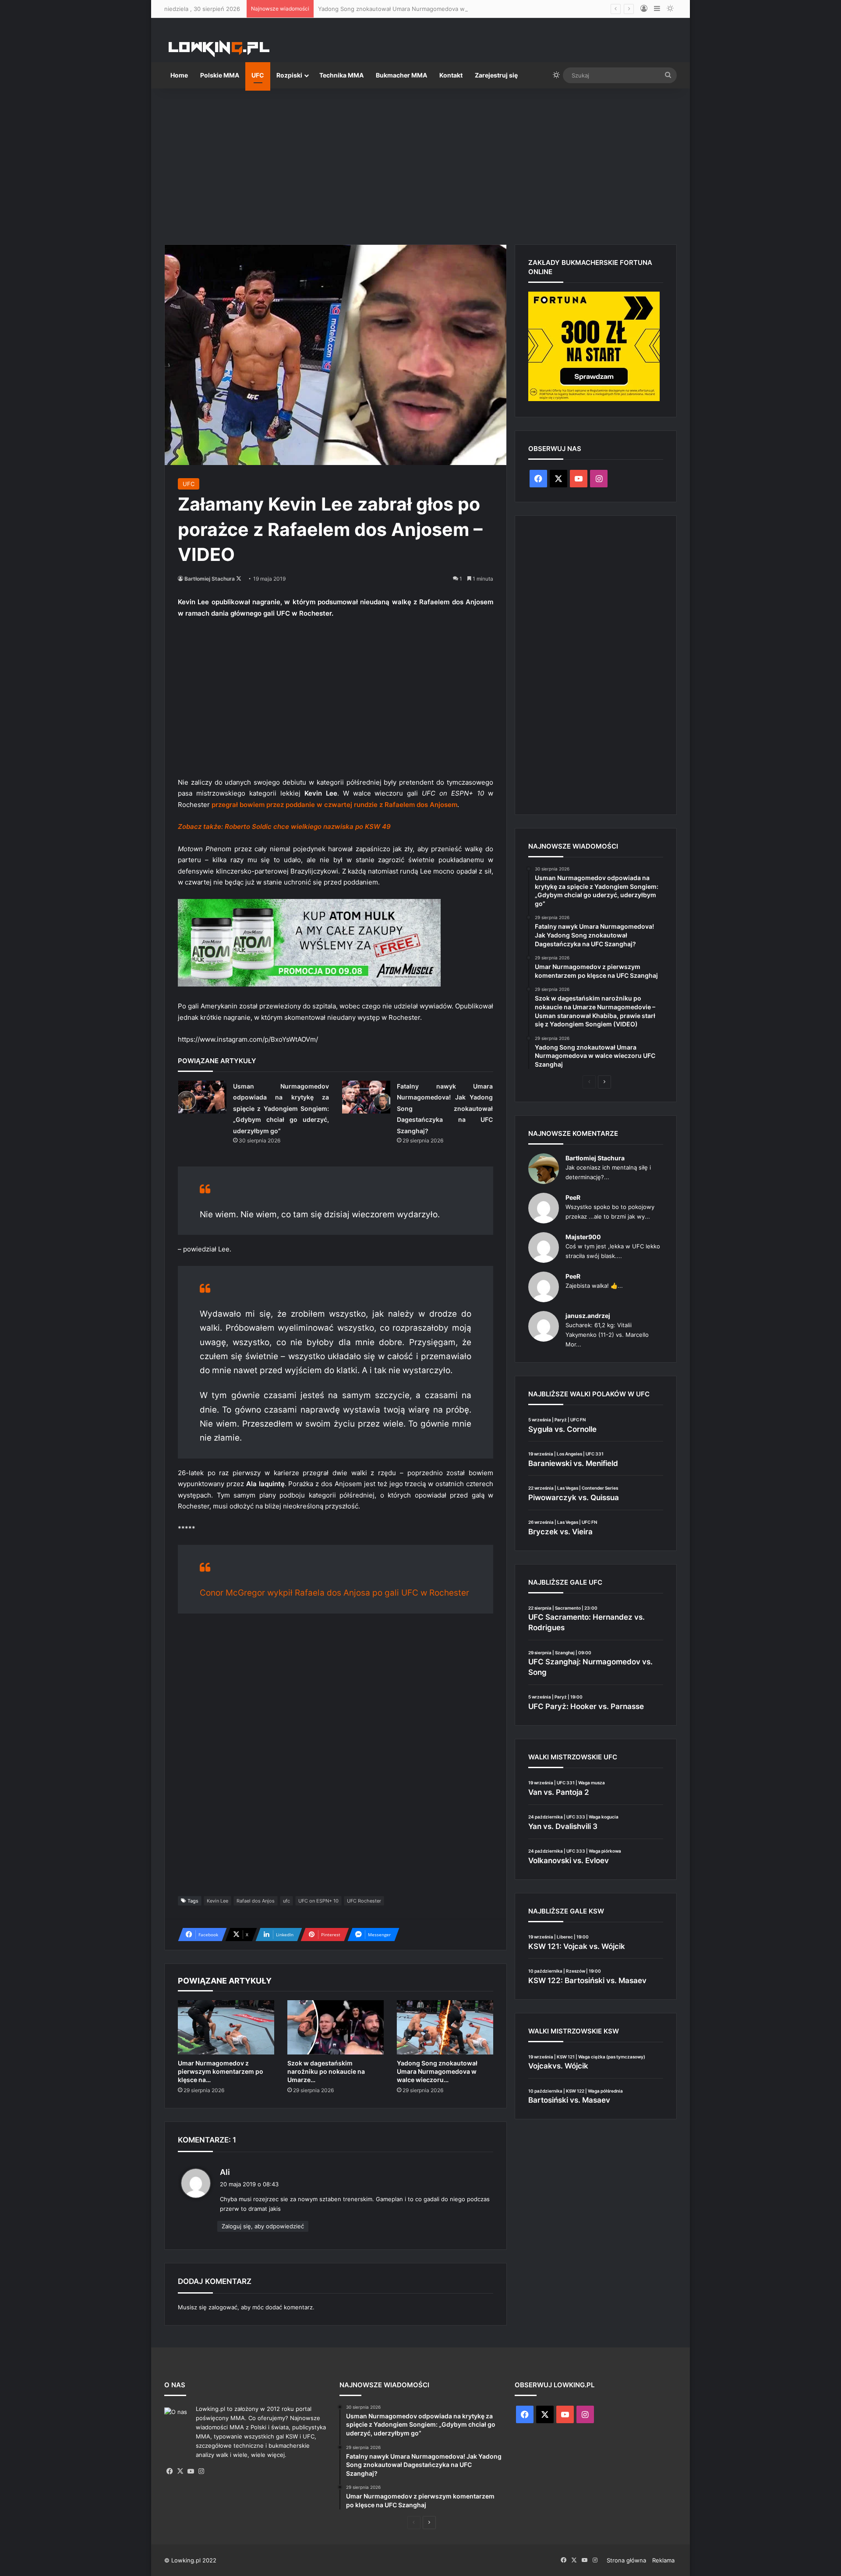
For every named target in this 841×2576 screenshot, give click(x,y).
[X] (180, 2471)
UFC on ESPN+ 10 (318, 1901)
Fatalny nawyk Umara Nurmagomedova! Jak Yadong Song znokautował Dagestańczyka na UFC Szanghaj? (445, 1108)
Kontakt (451, 75)
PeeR (573, 1197)
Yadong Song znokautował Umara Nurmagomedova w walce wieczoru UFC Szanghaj (433, 9)
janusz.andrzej (588, 1316)
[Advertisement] (420, 163)
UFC (258, 75)
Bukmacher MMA (401, 75)
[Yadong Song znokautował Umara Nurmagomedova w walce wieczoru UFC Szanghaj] (445, 2027)
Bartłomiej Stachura (210, 579)
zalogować (223, 2307)
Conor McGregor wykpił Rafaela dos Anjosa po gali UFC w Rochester (334, 1593)
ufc (286, 1901)
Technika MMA (341, 75)
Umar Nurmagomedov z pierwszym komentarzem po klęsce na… (221, 2071)
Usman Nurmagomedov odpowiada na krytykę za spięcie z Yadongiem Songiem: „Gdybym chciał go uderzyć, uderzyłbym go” (281, 1108)
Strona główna (626, 2560)
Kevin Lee (217, 1901)
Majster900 (583, 1237)
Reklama (663, 2560)
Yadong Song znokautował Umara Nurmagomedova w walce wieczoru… (437, 2071)
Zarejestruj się (496, 75)
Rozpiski (289, 75)
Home (179, 75)
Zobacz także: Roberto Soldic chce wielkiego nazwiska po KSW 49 (284, 826)
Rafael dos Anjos (256, 1901)
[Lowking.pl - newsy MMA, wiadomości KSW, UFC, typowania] (219, 49)
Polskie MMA (220, 75)
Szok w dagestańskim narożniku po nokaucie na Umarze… (326, 2071)
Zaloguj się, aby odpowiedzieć (263, 2226)
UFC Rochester (364, 1901)
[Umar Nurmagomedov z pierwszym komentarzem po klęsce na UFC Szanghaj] (226, 2027)
